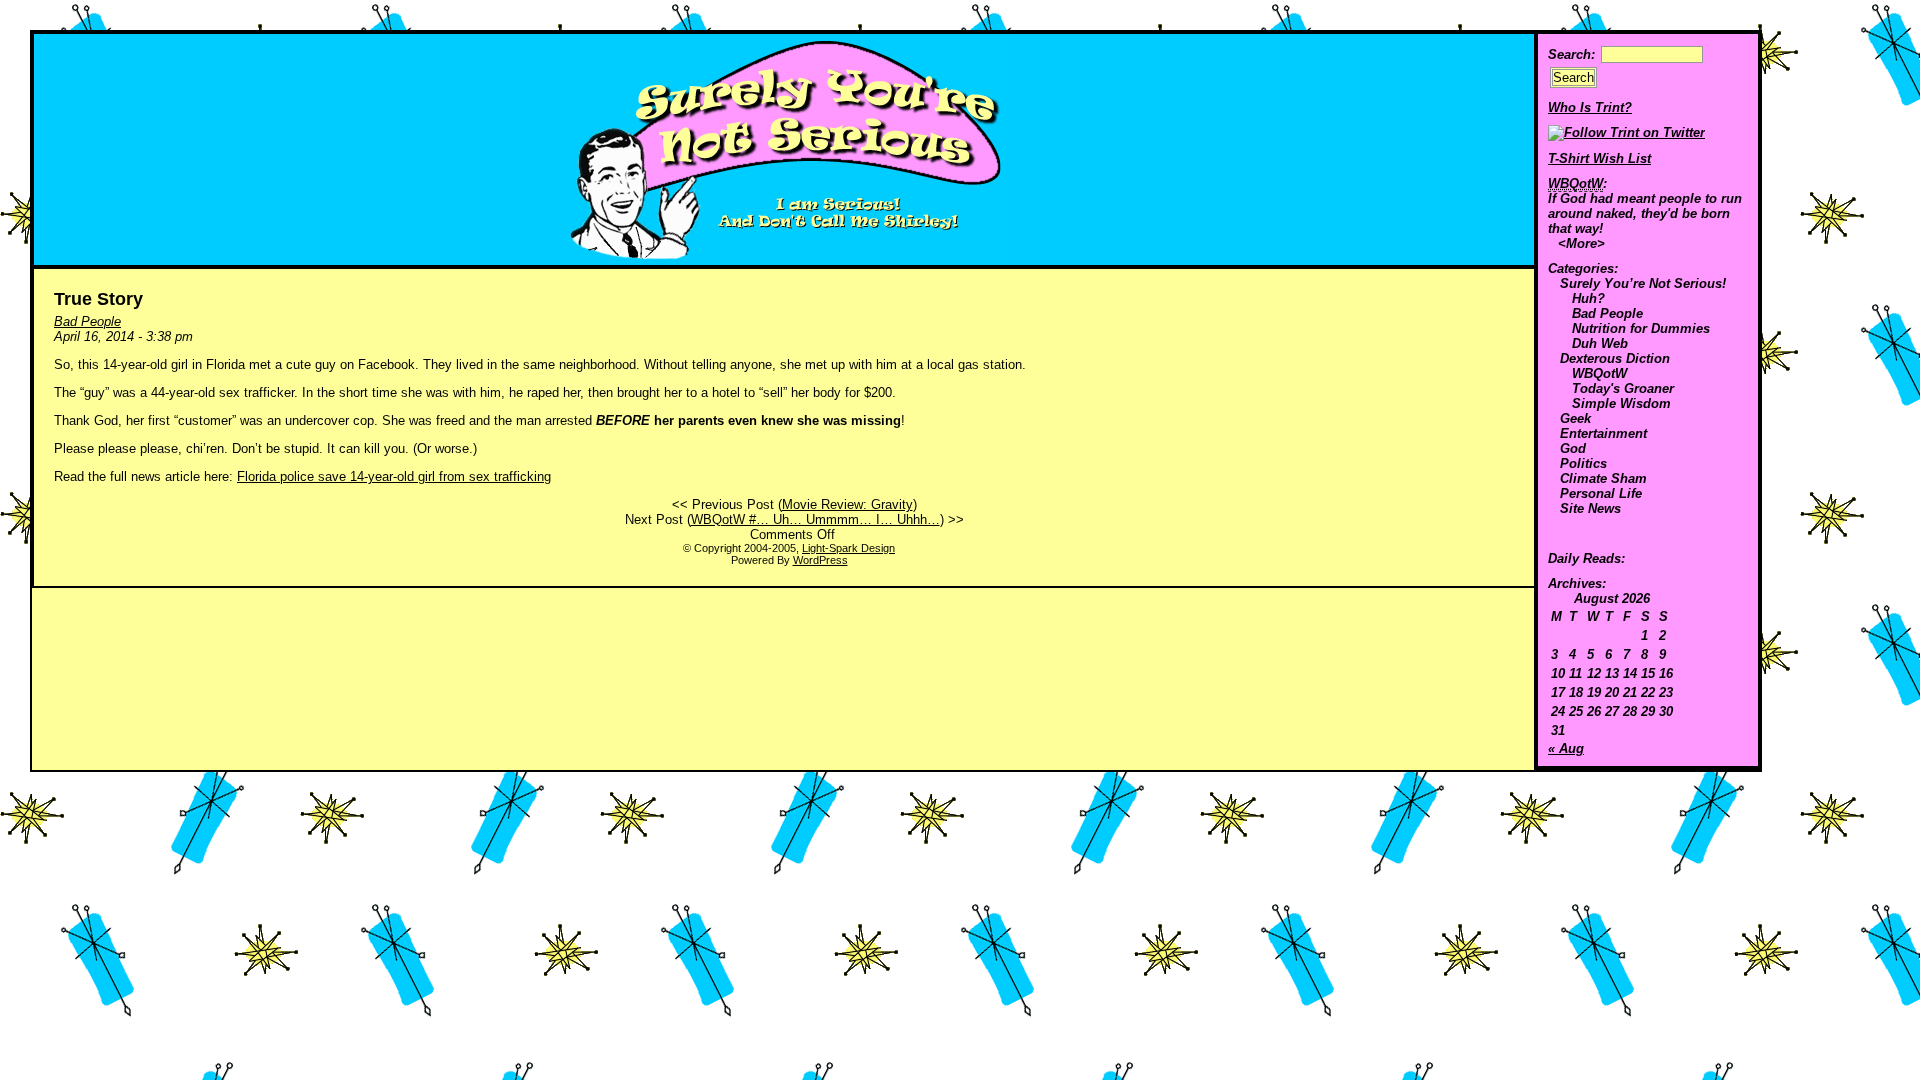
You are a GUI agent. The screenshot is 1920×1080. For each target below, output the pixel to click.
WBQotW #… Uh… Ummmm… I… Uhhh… (815, 519)
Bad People (1607, 313)
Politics (1583, 463)
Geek (1575, 418)
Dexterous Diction (1615, 358)
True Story (98, 299)
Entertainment (1603, 433)
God (1573, 448)
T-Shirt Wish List (1599, 158)
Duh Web (1600, 343)
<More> (1581, 243)
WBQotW (1599, 373)
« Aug (1566, 748)
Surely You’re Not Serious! (1643, 283)
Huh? (1588, 298)
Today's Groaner (1623, 388)
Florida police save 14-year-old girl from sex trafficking (394, 476)
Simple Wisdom (1621, 403)
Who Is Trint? (1590, 107)
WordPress (820, 560)
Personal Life (1601, 493)
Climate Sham (1603, 478)
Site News (1590, 508)
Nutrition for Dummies (1641, 328)
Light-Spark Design (848, 548)
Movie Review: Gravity (847, 504)
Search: (1571, 54)
